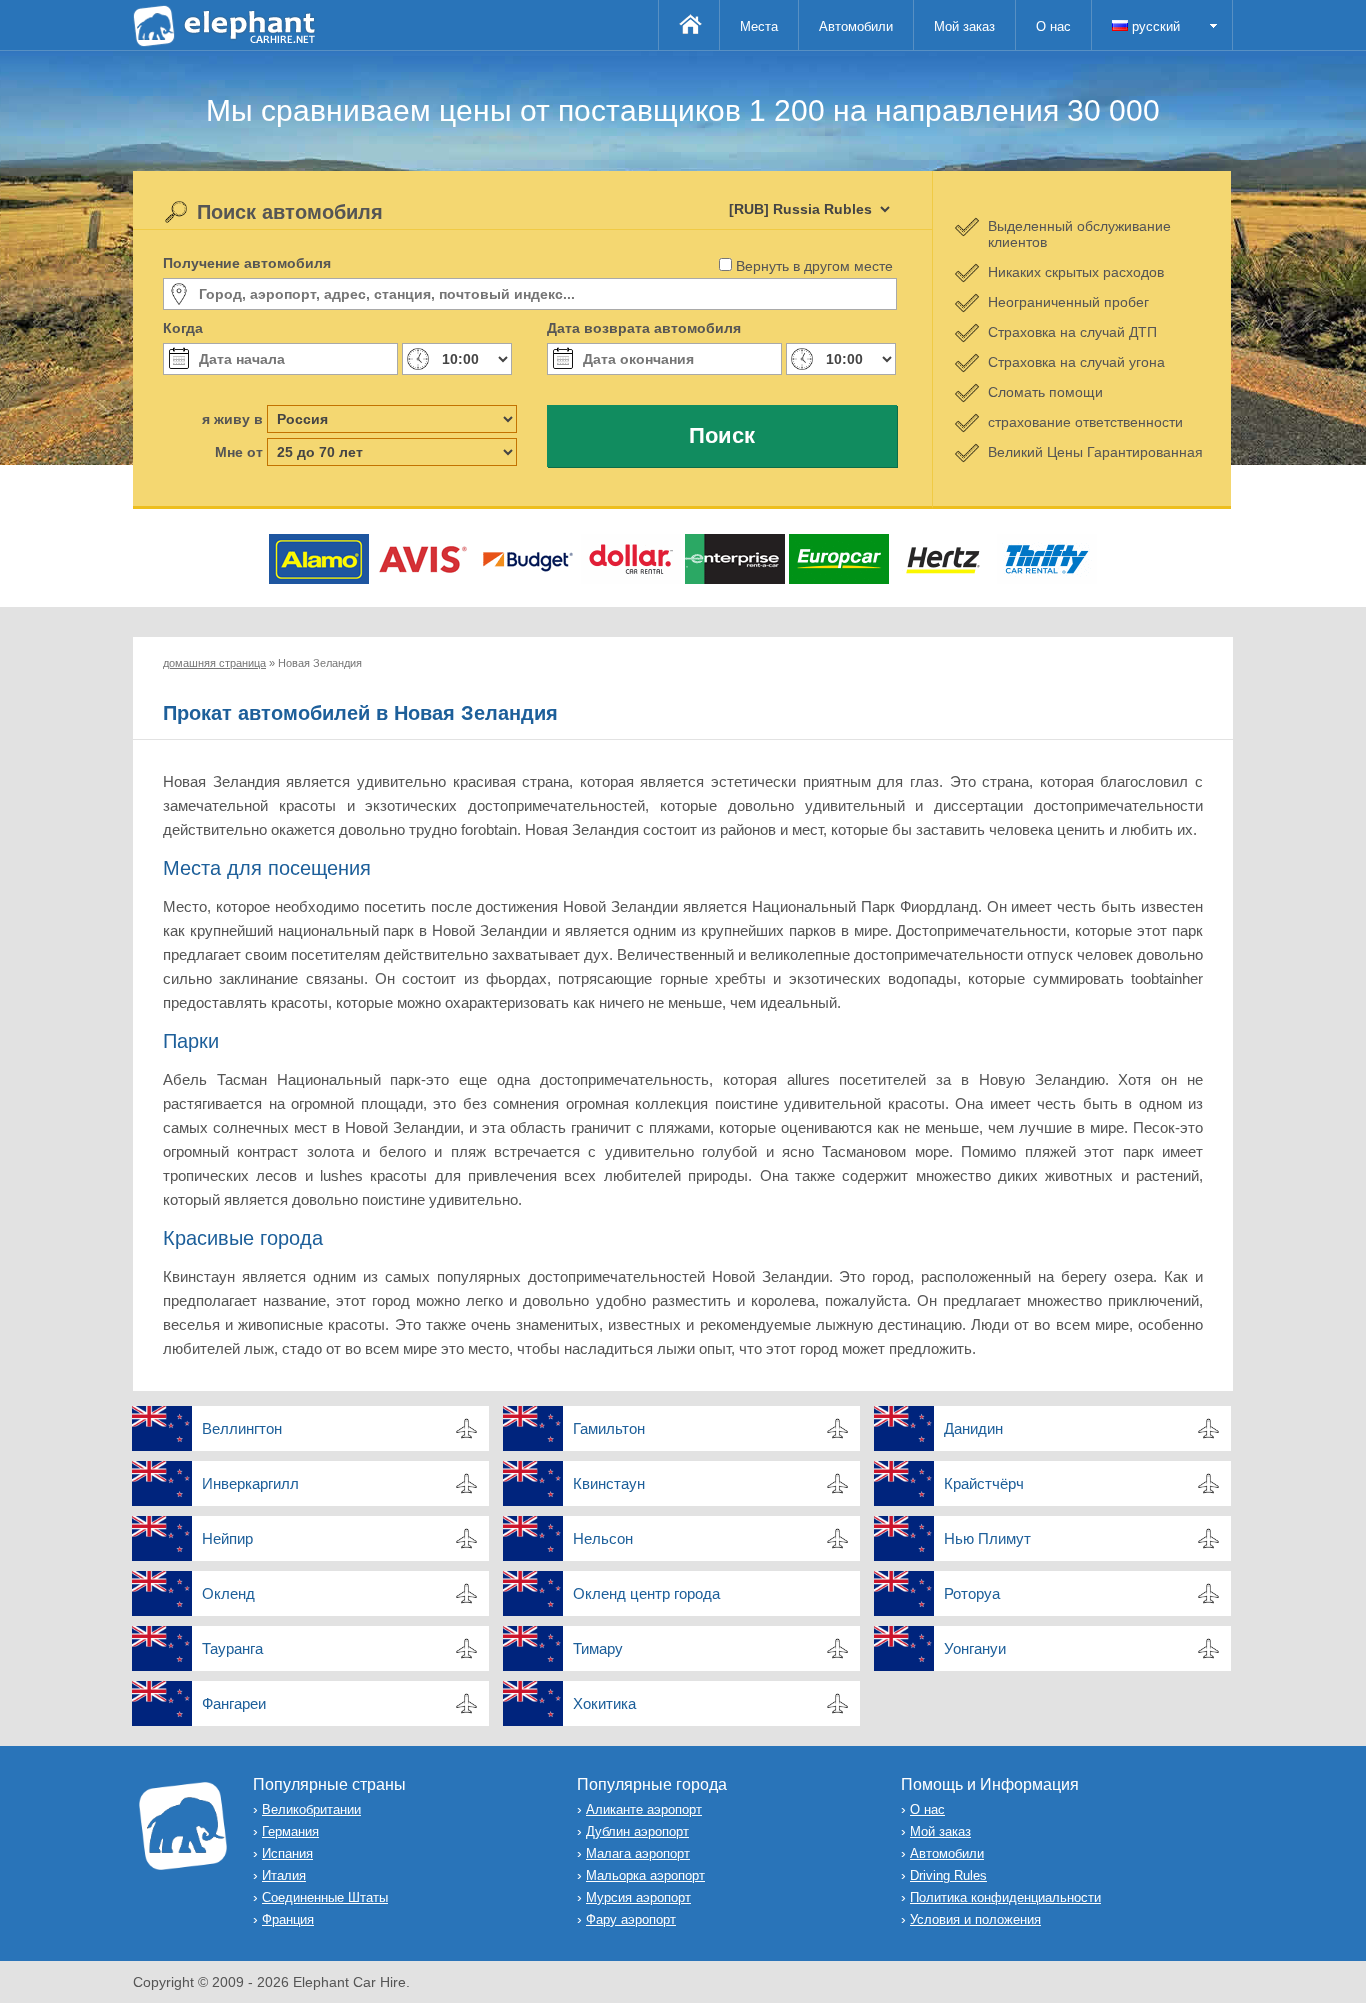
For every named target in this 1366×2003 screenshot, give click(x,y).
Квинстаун (609, 1483)
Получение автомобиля (247, 263)
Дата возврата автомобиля (644, 328)
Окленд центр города (646, 1593)
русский (1154, 26)
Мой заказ (964, 26)
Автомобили (856, 26)
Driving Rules (948, 1875)
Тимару (598, 1648)
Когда (183, 328)
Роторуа (972, 1593)
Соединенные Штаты (325, 1897)
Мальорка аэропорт (645, 1875)
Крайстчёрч (984, 1483)
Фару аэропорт (631, 1919)
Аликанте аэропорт (644, 1809)
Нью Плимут (987, 1538)
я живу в (232, 419)
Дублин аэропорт (637, 1831)
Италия (284, 1875)
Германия (290, 1831)
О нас (1053, 26)
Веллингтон (242, 1428)
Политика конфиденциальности (1005, 1897)
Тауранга (232, 1648)
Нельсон (603, 1538)
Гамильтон (609, 1428)
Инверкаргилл (250, 1483)
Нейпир (227, 1538)
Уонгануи (975, 1648)
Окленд (228, 1593)
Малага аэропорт (638, 1853)
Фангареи (234, 1703)
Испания (287, 1853)
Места (759, 26)
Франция (288, 1919)
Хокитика (604, 1703)
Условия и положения (975, 1919)
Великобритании (311, 1809)
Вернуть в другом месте (814, 266)
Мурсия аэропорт (638, 1897)
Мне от (239, 452)
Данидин (973, 1428)
